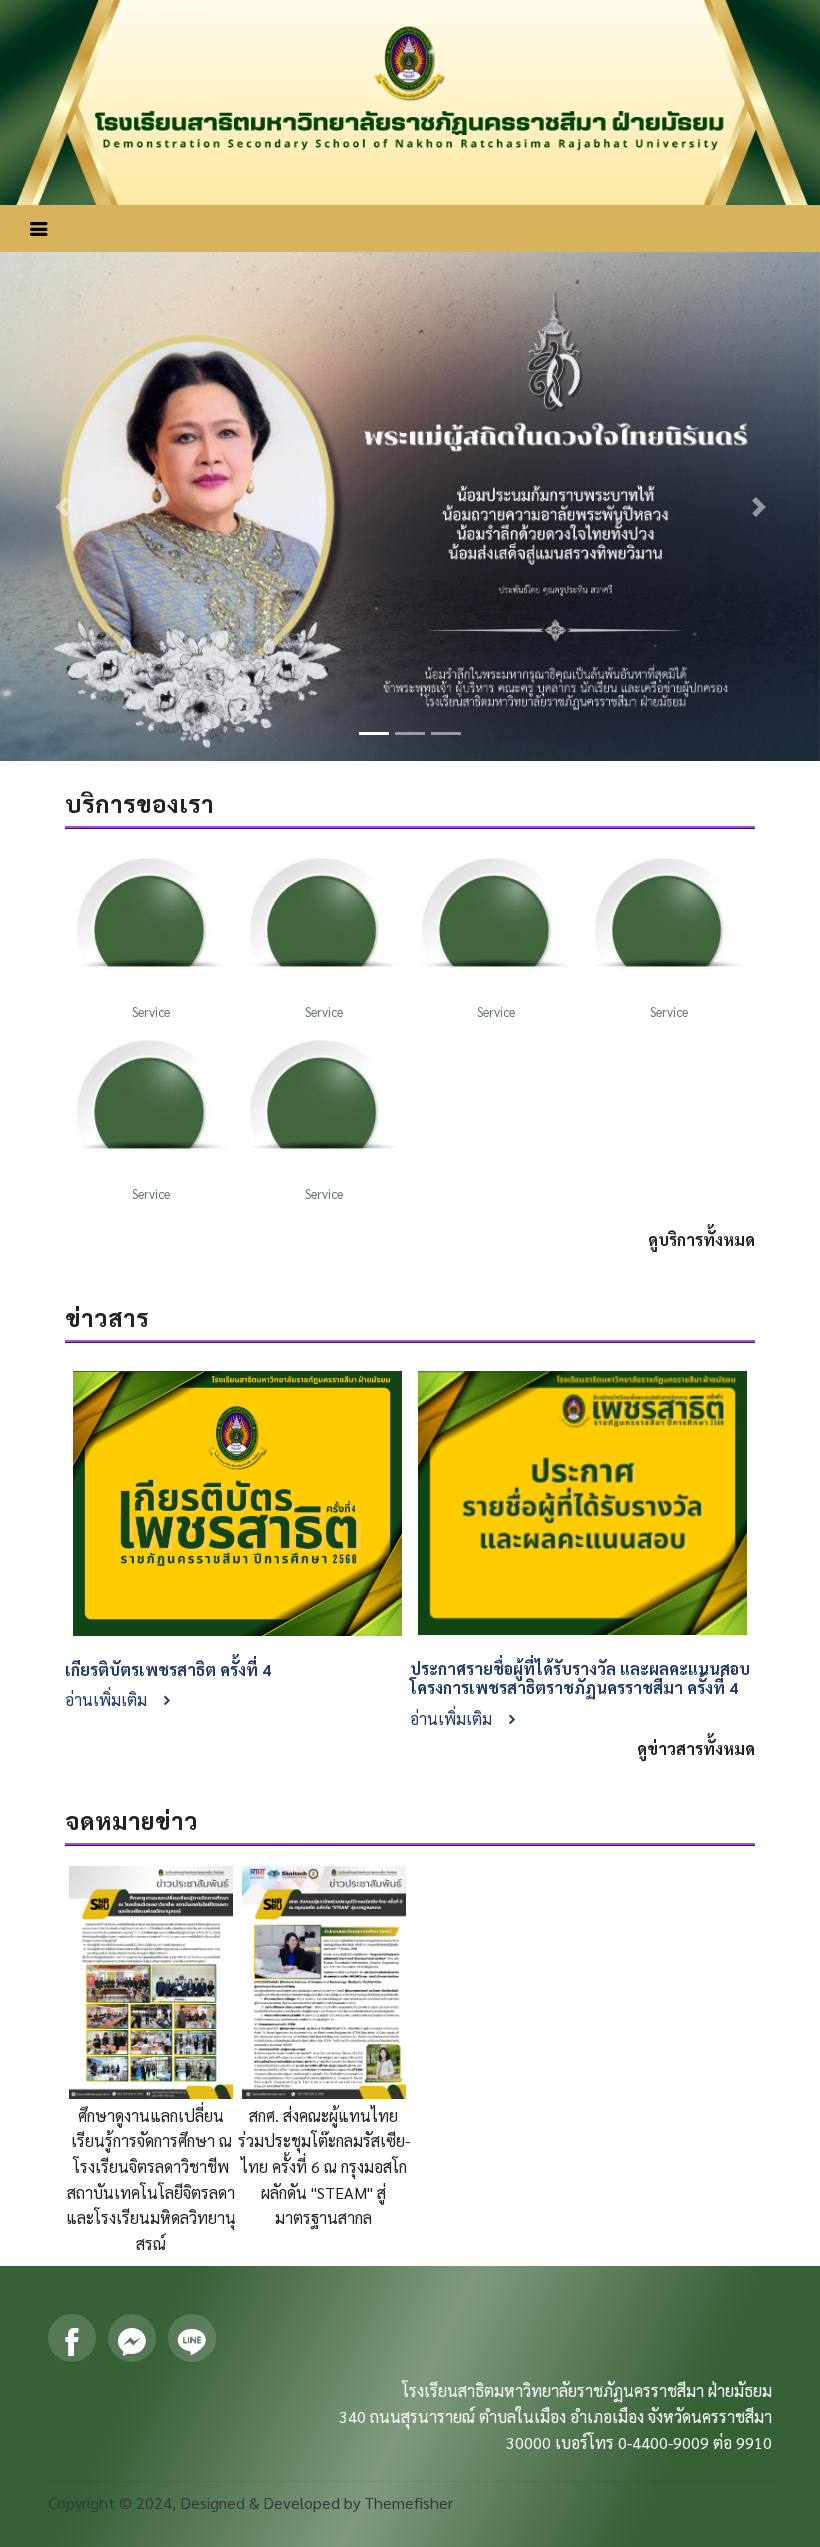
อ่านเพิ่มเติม (108, 1699)
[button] (61, 506)
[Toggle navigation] (39, 228)
